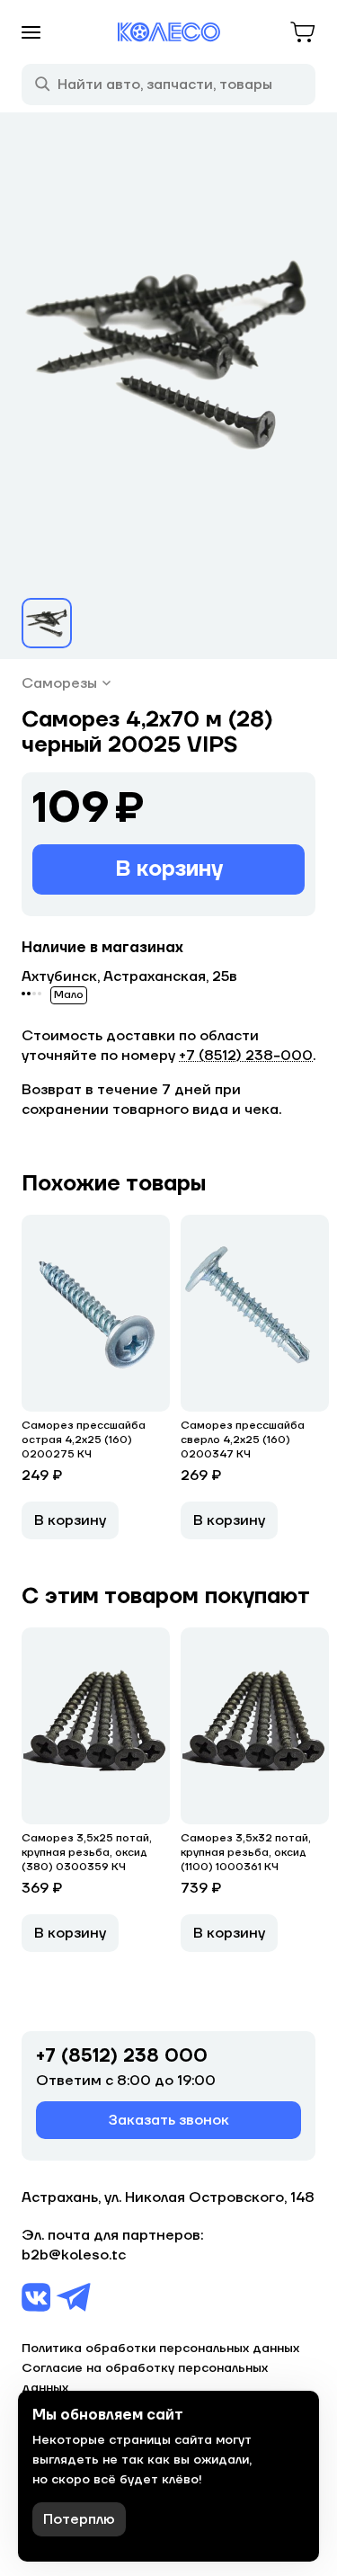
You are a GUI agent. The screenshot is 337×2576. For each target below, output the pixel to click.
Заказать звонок (169, 2120)
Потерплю (79, 2519)
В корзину (169, 869)
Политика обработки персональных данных (160, 2349)
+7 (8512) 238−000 (246, 1056)
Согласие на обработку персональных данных (145, 2378)
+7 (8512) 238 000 (122, 2056)
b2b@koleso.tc (74, 2255)
